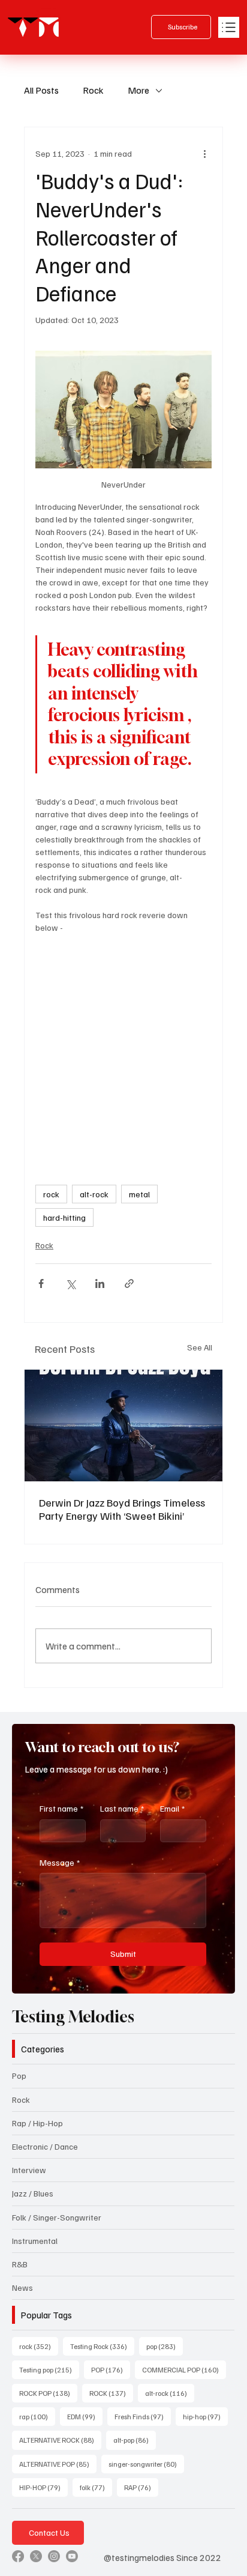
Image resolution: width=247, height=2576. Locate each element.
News (22, 2287)
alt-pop (135, 2440)
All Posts (41, 90)
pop (165, 2346)
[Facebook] (18, 2556)
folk (96, 2487)
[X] (36, 2556)
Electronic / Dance (45, 2146)
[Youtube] (72, 2556)
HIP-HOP (43, 2487)
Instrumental (35, 2241)
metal (139, 1194)
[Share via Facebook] (41, 1283)
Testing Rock (102, 2346)
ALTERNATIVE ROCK (60, 2440)
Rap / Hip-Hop (37, 2123)
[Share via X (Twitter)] (70, 1283)
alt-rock (94, 1194)
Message (60, 1862)
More (138, 90)
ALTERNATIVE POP (58, 2464)
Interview (29, 2170)
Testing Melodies (73, 2017)
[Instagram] (54, 2556)
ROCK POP (48, 2393)
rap (37, 2416)
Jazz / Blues (33, 2193)
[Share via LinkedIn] (100, 1283)
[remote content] (123, 1041)
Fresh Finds (143, 2416)
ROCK (111, 2393)
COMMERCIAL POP (184, 2369)
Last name (122, 1808)
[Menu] (229, 27)
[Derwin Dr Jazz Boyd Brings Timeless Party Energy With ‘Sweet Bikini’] (123, 1426)
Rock (93, 90)
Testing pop (49, 2369)
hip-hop (205, 2416)
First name (61, 1808)
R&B (20, 2264)
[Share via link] (129, 1283)
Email (172, 1808)
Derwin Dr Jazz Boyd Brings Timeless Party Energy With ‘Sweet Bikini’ (122, 1509)
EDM (85, 2416)
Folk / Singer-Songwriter (57, 2217)
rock (51, 1194)
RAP (141, 2487)
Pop (19, 2076)
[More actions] (204, 154)
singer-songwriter (146, 2464)
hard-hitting (64, 1217)
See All (200, 1347)
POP (111, 2369)
